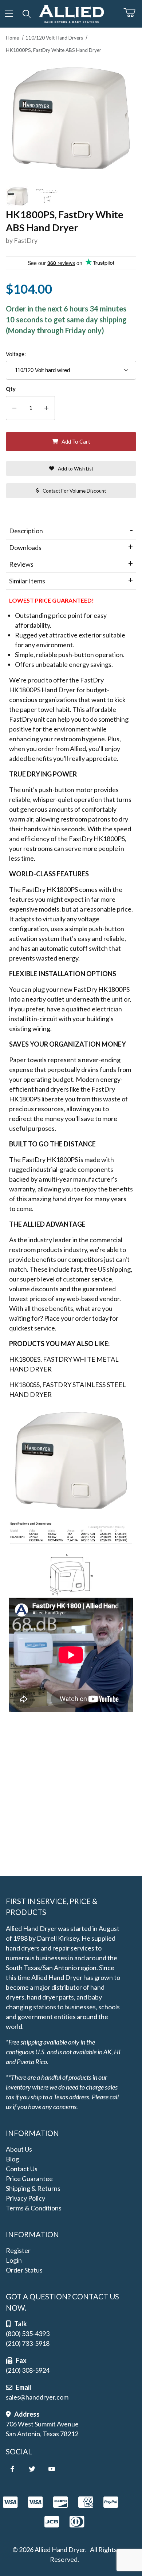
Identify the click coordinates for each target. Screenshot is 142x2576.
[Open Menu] (9, 14)
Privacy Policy (25, 2198)
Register (18, 2250)
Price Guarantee (29, 2178)
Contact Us (22, 2169)
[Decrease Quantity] (14, 408)
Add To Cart (76, 442)
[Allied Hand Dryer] (71, 13)
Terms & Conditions (34, 2208)
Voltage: (16, 354)
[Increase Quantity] (46, 408)
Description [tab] (26, 531)
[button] (17, 196)
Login (14, 2260)
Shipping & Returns (33, 2188)
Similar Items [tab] (27, 581)
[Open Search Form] (27, 14)
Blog (12, 2159)
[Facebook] (12, 2469)
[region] (71, 196)
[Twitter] (32, 2469)
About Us (19, 2149)
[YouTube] (52, 2469)
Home (12, 38)
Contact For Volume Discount (74, 491)
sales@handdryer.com (37, 2397)
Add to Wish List (76, 469)
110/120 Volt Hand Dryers (54, 38)
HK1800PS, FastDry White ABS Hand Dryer (54, 50)
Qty (11, 389)
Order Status (24, 2270)
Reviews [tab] (21, 564)
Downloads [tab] (25, 547)
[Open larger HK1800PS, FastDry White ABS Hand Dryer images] (71, 118)
